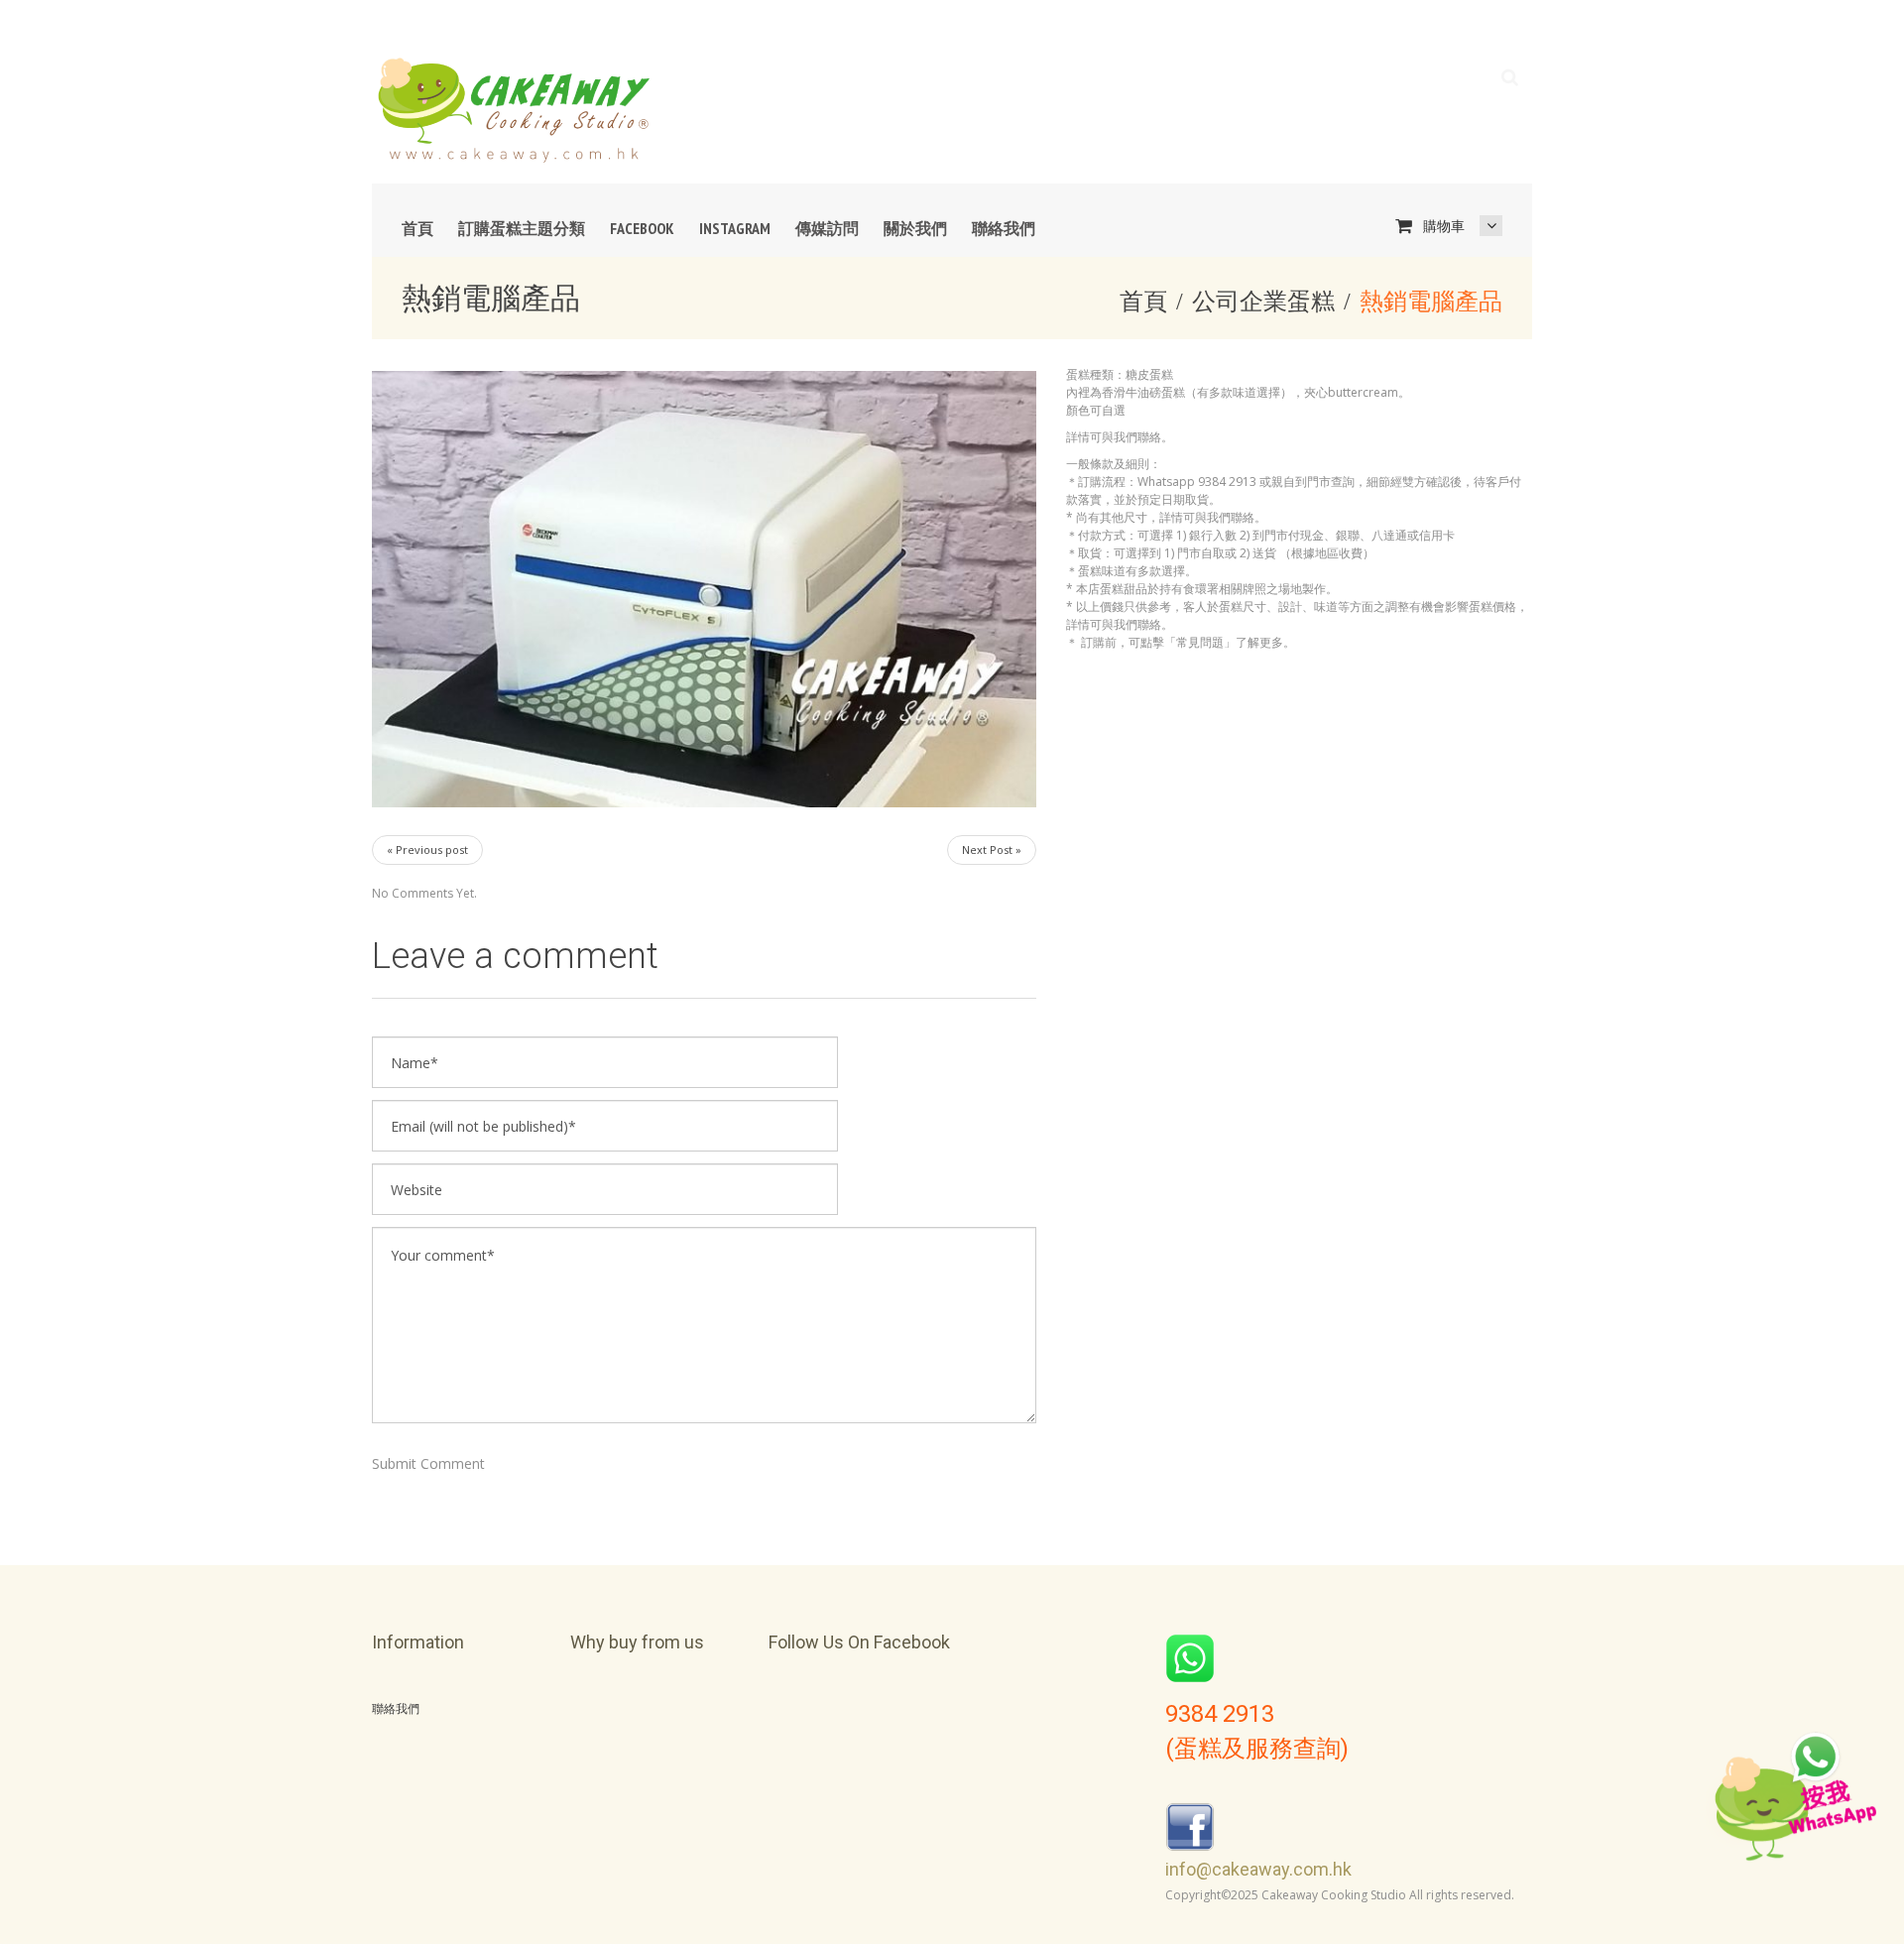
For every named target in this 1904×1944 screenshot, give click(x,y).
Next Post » (992, 850)
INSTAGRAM (735, 228)
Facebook (642, 228)
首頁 (417, 228)
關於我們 (915, 228)
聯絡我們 (1004, 228)
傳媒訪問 (827, 228)
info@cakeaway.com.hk (1258, 1869)
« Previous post (427, 850)
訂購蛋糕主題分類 (522, 228)
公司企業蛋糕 (1263, 300)
